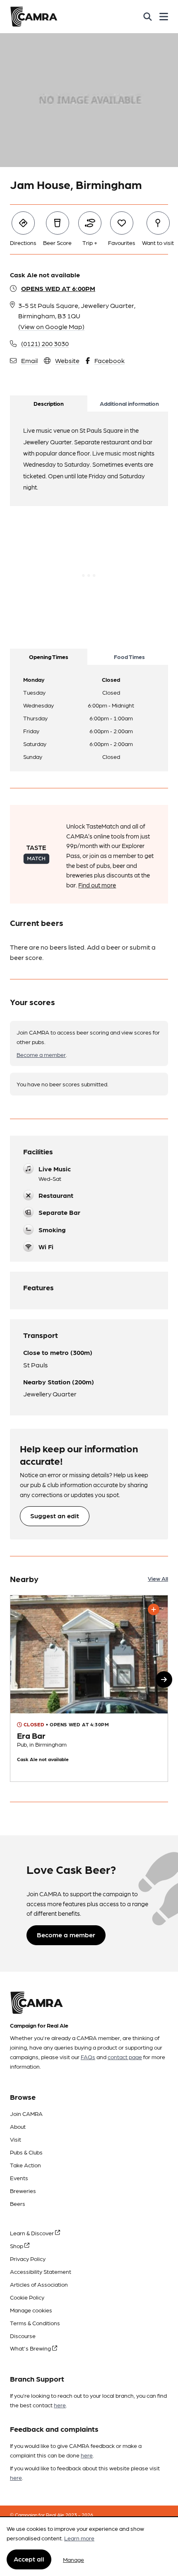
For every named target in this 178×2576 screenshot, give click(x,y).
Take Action (25, 2165)
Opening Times (49, 657)
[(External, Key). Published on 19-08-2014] (89, 1688)
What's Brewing (31, 2348)
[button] (164, 1679)
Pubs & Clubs (26, 2152)
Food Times (129, 657)
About (18, 2126)
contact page (125, 2057)
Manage (73, 2559)
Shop (17, 2246)
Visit (16, 2139)
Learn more (79, 2538)
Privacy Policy (28, 2259)
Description (49, 403)
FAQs (88, 2057)
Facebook (109, 360)
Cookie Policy (27, 2297)
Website (67, 360)
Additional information (129, 403)
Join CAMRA (26, 2113)
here (60, 2405)
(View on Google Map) (51, 326)
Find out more (97, 885)
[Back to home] (34, 17)
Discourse (23, 2336)
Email (29, 360)
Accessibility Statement (41, 2271)
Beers (18, 2203)
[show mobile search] (148, 17)
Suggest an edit (55, 1516)
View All (158, 1578)
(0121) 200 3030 (45, 343)
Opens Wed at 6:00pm (58, 288)
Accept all (29, 2559)
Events (19, 2178)
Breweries (23, 2191)
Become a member (41, 1054)
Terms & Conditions (35, 2323)
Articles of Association (39, 2284)
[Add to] (154, 1609)
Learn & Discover (32, 2233)
